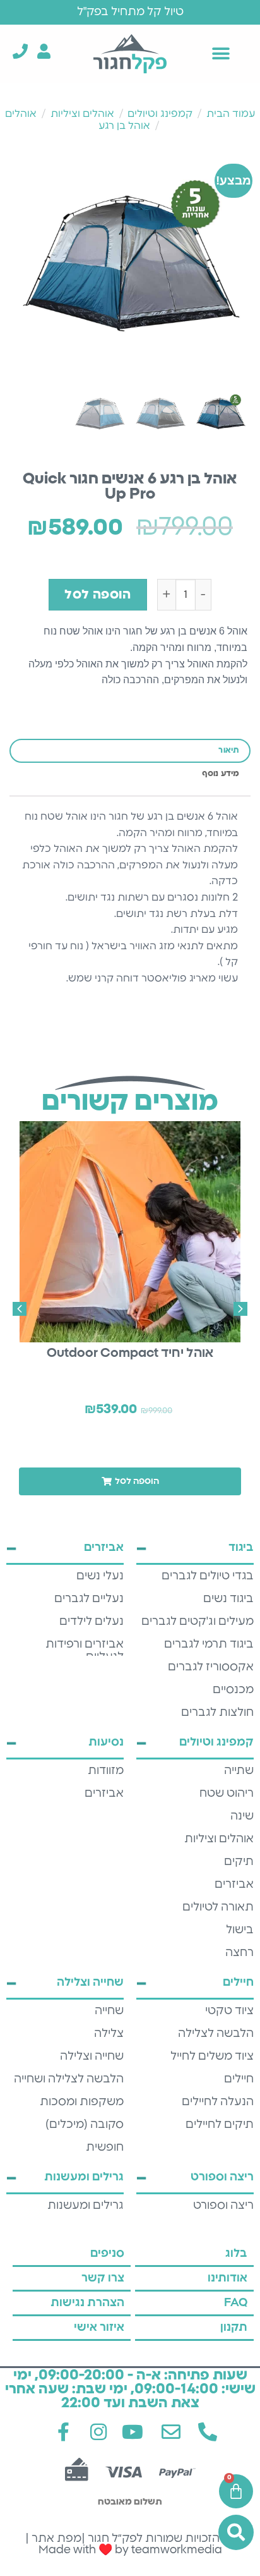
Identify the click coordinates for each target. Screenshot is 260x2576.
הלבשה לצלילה (216, 2034)
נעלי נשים (100, 1576)
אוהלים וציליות (82, 114)
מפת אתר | (53, 2539)
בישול (240, 1930)
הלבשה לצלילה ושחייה (69, 2079)
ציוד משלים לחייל (212, 2057)
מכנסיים (233, 1690)
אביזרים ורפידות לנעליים (85, 1651)
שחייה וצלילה (92, 2057)
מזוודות (106, 1771)
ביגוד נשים (228, 1599)
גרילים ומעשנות (86, 2206)
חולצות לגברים (217, 1713)
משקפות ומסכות (82, 2102)
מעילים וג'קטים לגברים (198, 1622)
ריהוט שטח (227, 1794)
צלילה (109, 2034)
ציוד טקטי (229, 2011)
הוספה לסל (98, 595)
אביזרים (234, 1885)
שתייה (239, 1771)
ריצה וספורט (223, 2206)
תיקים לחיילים (220, 2125)
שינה (242, 1816)
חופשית (105, 2148)
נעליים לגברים (89, 1599)
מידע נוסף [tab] (221, 774)
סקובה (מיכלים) (85, 2125)
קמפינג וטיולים (160, 114)
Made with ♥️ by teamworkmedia (130, 2550)
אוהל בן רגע (124, 126)
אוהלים (21, 114)
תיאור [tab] (229, 750)
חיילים (239, 2079)
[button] (221, 53)
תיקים (239, 1862)
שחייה (109, 2011)
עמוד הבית (231, 114)
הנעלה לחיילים (218, 2102)
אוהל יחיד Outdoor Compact (130, 1353)
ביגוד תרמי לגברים (209, 1644)
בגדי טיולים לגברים (208, 1576)
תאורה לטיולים (218, 1907)
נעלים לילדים (92, 1622)
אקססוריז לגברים (211, 1667)
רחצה (239, 1953)
